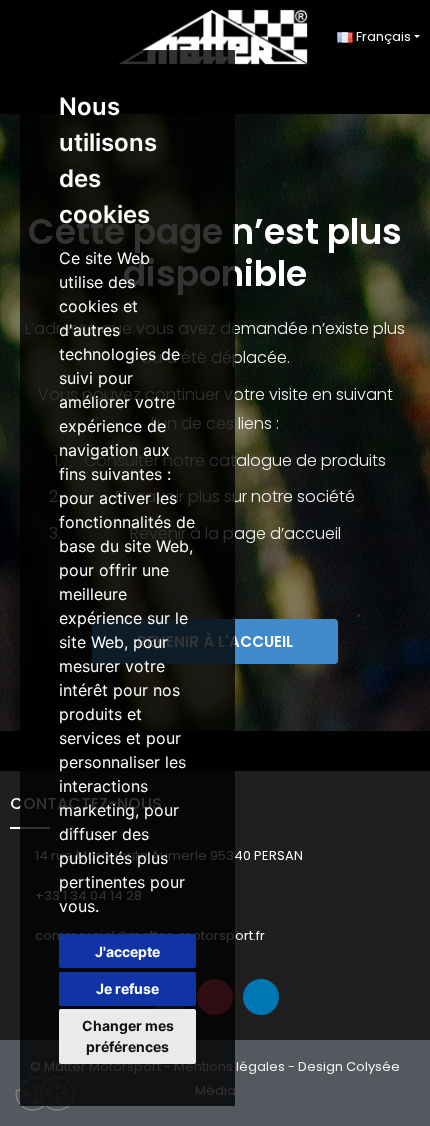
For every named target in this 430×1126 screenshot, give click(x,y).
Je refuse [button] (127, 988)
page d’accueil (282, 533)
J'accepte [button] (127, 951)
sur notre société (289, 496)
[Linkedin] (261, 997)
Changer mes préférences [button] (128, 1036)
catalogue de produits (297, 460)
